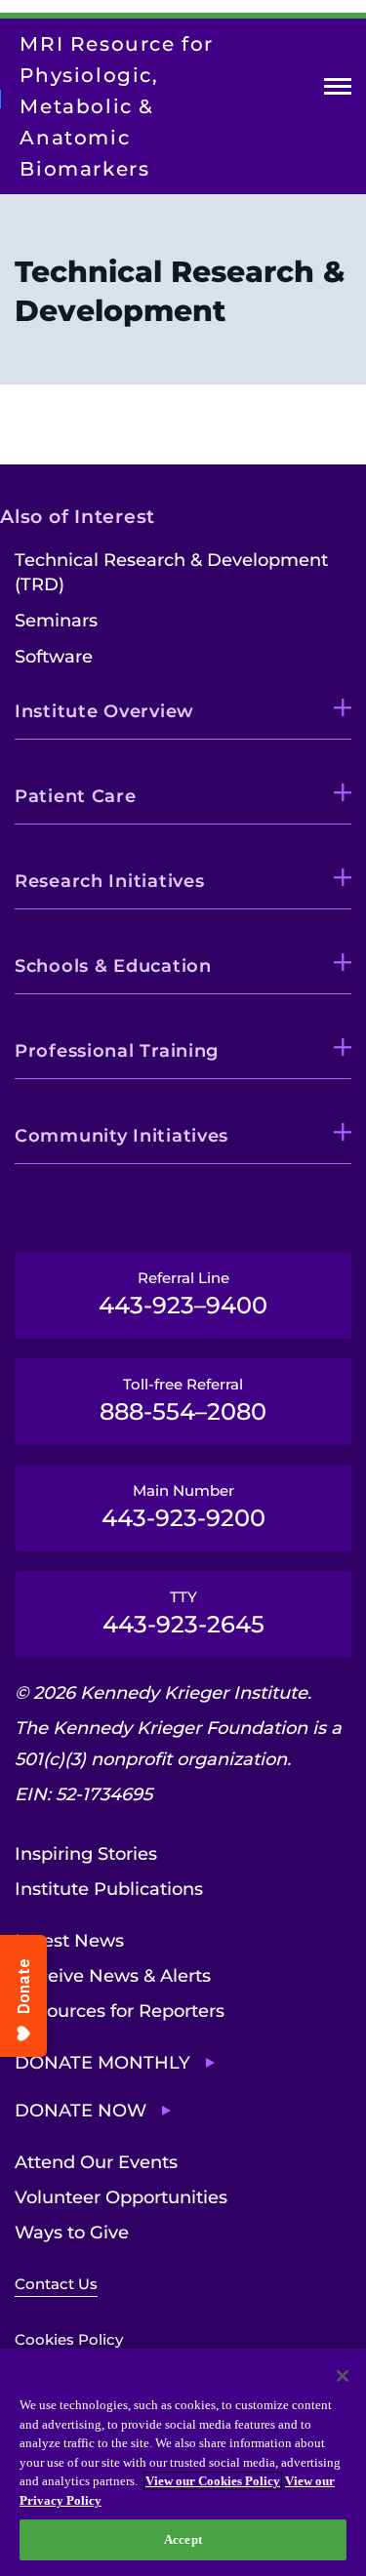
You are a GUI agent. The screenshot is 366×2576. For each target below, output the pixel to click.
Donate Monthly (102, 2063)
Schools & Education (113, 966)
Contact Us (56, 2284)
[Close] (343, 2376)
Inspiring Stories (86, 1854)
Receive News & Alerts (113, 1976)
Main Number (183, 1507)
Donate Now (81, 2111)
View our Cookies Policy (213, 2481)
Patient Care (76, 796)
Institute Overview (104, 711)
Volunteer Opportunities (121, 2197)
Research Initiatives (109, 881)
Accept (183, 2539)
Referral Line (183, 1294)
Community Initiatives (122, 1136)
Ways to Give (72, 2233)
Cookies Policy (69, 2339)
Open (338, 90)
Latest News (69, 1941)
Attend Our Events (96, 2162)
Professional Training (117, 1051)
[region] (183, 2462)
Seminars (56, 621)
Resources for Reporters (120, 2011)
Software (54, 657)
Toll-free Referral (183, 1400)
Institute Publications (109, 1889)
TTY (183, 1613)
